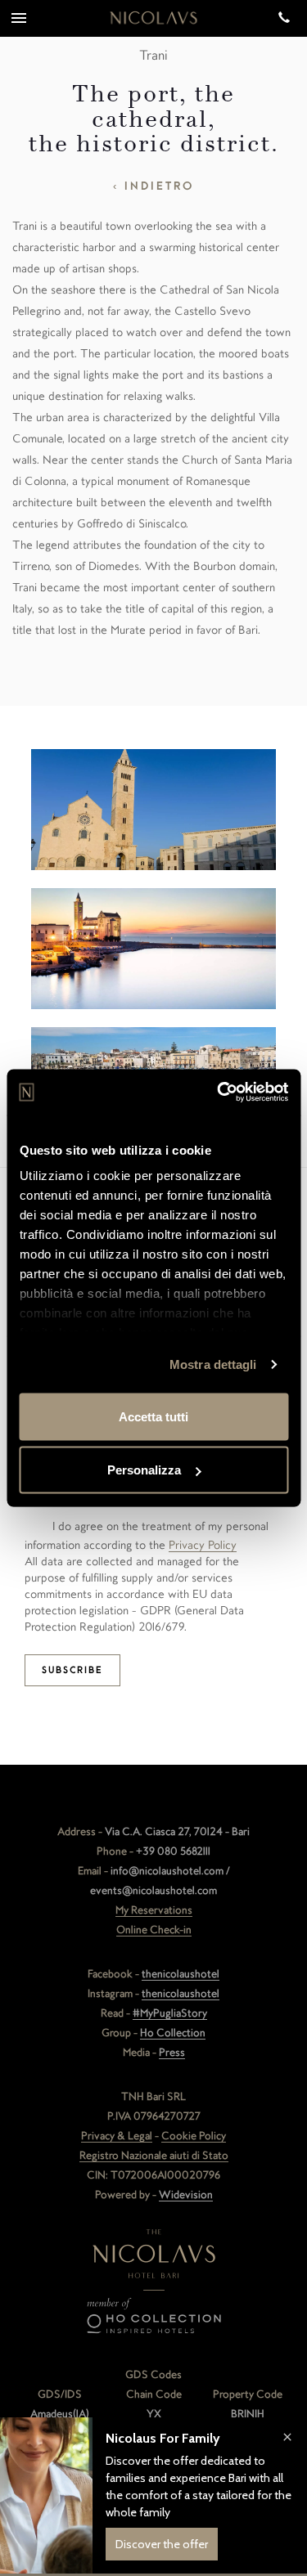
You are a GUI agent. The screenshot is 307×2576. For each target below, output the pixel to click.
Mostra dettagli (213, 1364)
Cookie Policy (194, 2136)
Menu (18, 18)
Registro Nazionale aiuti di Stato (154, 2155)
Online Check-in (154, 1930)
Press (172, 2052)
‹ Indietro (153, 186)
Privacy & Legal (117, 2136)
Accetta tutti (153, 1416)
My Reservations (154, 1910)
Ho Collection (173, 2033)
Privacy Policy (203, 1545)
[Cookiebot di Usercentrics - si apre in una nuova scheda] (219, 1093)
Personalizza (144, 1470)
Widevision (186, 2195)
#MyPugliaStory (170, 2013)
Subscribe (72, 1670)
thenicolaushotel (181, 1974)
